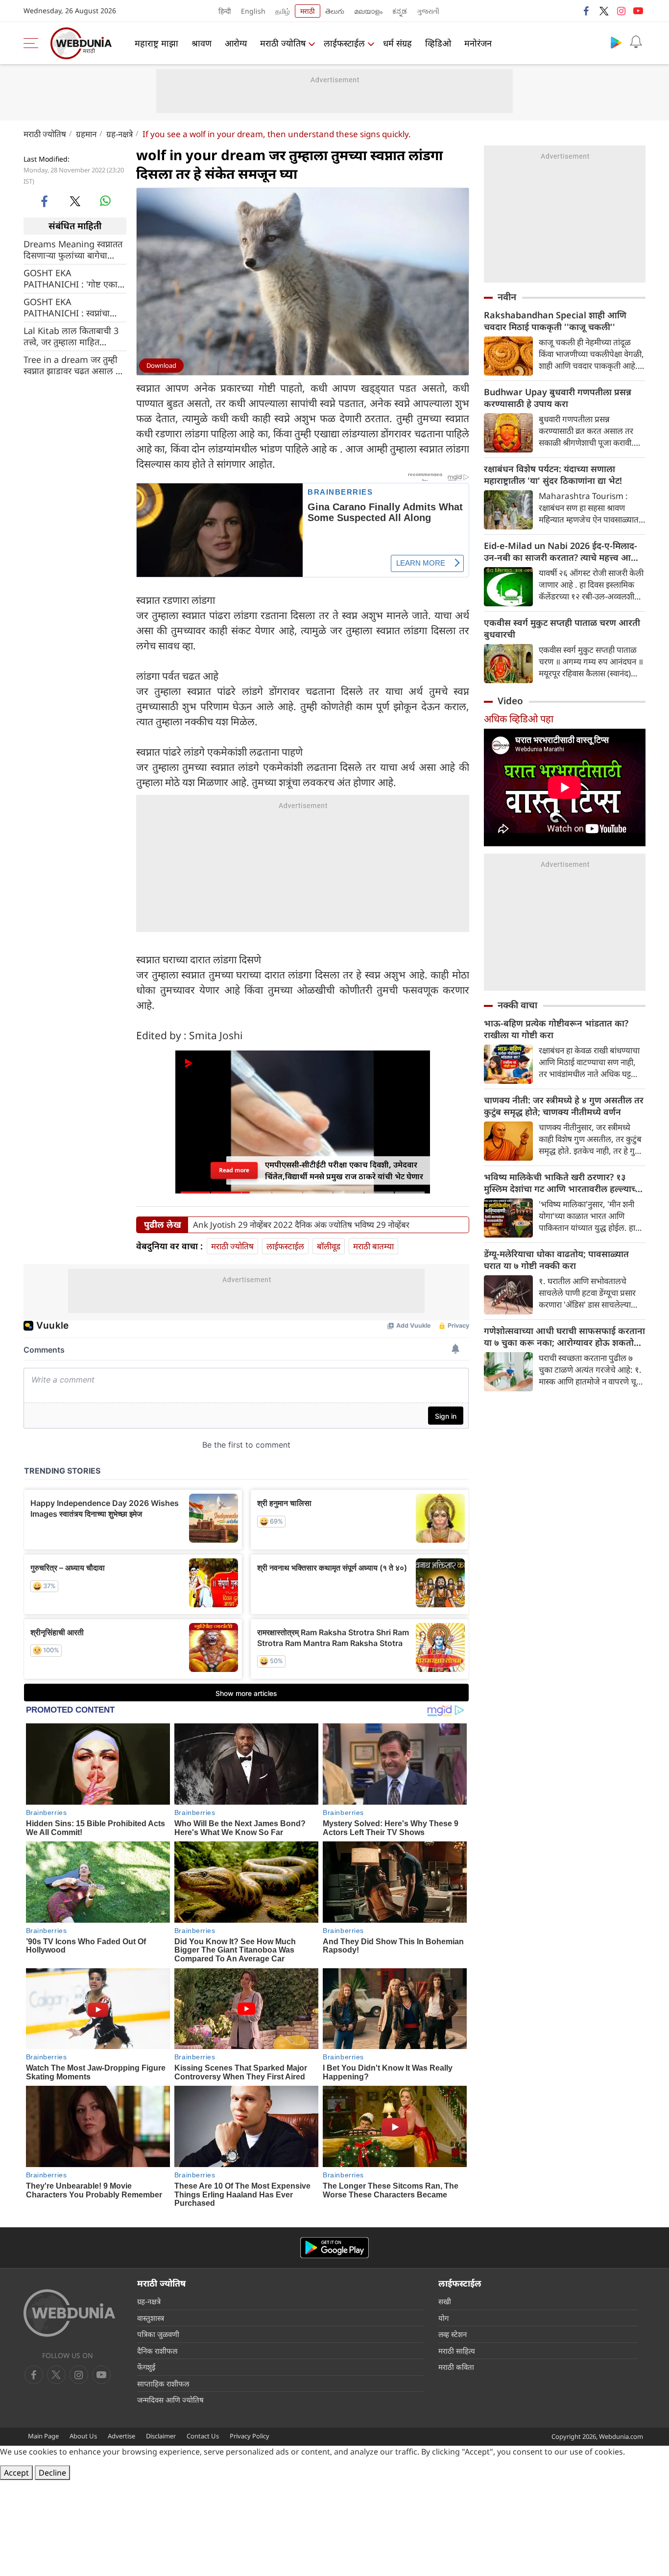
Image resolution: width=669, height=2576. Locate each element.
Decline (52, 2473)
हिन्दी (225, 11)
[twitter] (604, 11)
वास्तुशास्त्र (151, 2318)
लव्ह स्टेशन (453, 2334)
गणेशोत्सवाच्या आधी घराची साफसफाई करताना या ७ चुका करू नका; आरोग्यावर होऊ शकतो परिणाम (564, 1336)
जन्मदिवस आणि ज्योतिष (170, 2400)
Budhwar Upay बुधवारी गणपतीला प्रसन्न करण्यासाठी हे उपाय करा (558, 398)
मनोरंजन (478, 43)
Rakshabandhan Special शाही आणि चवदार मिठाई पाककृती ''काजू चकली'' (555, 321)
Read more (234, 1170)
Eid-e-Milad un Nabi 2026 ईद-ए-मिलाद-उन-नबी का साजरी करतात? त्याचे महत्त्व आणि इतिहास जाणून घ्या (562, 551)
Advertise (121, 2436)
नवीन (507, 297)
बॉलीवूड (329, 1246)
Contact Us (203, 2436)
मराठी (308, 11)
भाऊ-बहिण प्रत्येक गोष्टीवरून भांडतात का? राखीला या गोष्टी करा (556, 1029)
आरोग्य (236, 43)
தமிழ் (283, 11)
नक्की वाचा (517, 1005)
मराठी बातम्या (373, 1246)
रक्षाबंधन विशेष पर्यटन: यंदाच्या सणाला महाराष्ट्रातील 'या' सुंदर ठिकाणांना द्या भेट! (553, 475)
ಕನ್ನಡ (400, 11)
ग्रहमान (86, 134)
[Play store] (616, 42)
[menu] (33, 43)
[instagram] (621, 11)
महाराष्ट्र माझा (156, 43)
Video (510, 701)
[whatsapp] (105, 201)
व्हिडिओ (438, 43)
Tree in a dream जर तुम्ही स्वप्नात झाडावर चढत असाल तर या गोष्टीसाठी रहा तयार (74, 365)
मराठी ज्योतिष (283, 43)
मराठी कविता (456, 2367)
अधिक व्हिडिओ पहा (519, 719)
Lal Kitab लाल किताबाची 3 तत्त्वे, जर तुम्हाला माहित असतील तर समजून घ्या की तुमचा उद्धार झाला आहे (71, 336)
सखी (445, 2301)
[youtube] (638, 11)
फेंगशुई (146, 2367)
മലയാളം (368, 11)
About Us (83, 2436)
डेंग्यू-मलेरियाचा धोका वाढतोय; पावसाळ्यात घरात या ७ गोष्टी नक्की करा (556, 1260)
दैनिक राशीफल (157, 2351)
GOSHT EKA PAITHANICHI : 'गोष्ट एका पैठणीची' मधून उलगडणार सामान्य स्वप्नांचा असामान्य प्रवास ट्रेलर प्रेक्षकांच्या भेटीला (75, 278)
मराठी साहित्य (457, 2351)
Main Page (43, 2436)
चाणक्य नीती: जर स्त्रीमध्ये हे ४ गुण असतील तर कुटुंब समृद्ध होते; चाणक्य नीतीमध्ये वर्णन (564, 1106)
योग (443, 2318)
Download (161, 365)
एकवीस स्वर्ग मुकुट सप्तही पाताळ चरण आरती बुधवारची (562, 628)
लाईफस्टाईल (344, 43)
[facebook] (587, 11)
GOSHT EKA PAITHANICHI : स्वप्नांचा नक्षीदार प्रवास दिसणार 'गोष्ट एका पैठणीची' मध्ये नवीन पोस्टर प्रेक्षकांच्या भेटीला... (74, 307)
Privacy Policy (250, 2436)
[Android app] (334, 2248)
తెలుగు (335, 11)
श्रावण (202, 43)
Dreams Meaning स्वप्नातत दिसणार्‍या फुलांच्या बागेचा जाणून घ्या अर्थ (73, 249)
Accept (16, 2473)
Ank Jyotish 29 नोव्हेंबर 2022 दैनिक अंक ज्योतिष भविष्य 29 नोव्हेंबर (301, 1225)
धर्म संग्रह (397, 43)
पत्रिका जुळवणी (158, 2334)
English (253, 11)
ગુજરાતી (428, 11)
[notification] (636, 42)
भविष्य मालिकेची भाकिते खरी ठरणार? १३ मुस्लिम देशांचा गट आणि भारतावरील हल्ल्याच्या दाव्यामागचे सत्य (563, 1183)
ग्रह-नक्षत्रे (119, 134)
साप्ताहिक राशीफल (163, 2384)
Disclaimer (161, 2436)
